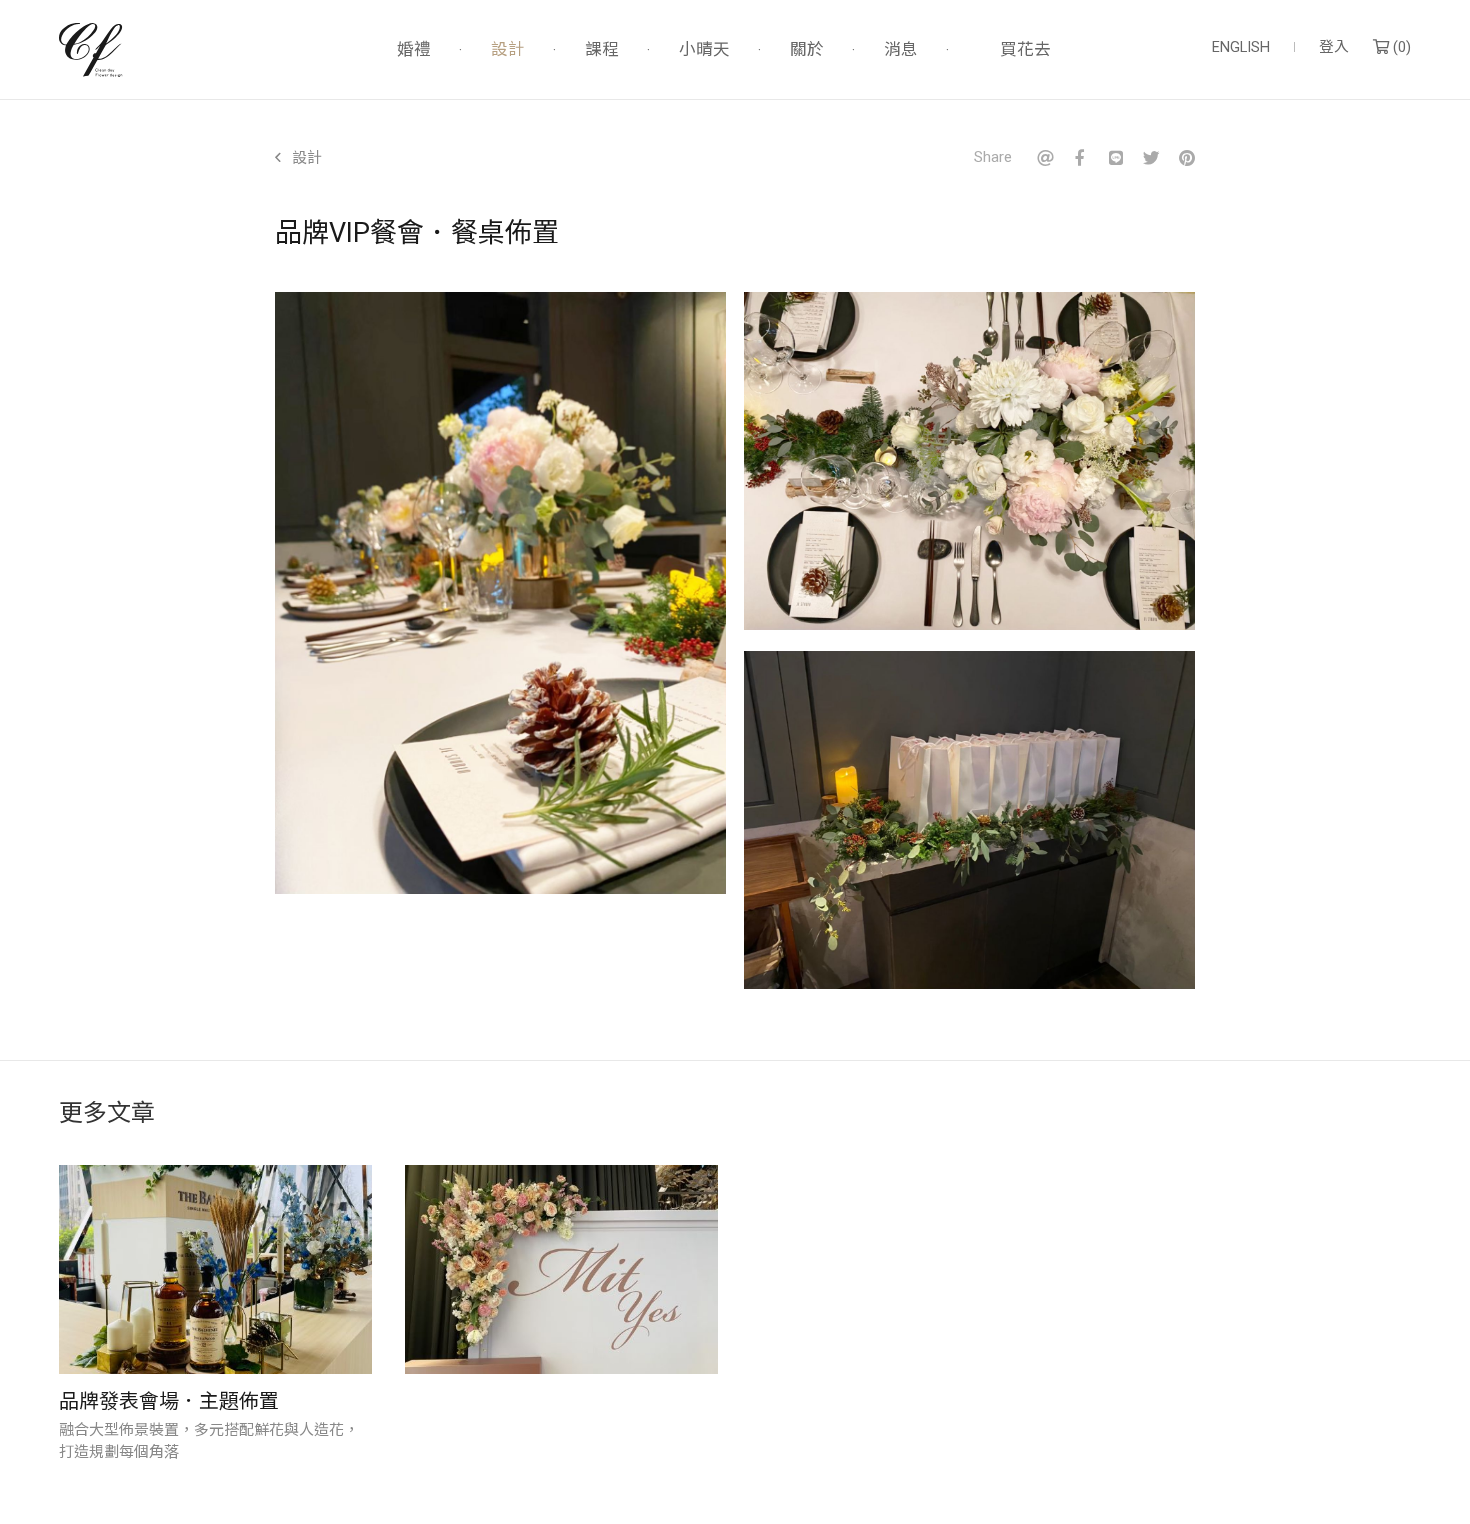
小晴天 (704, 50)
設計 (508, 50)
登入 (1334, 47)
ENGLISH (1241, 47)
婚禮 (414, 50)
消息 (901, 50)
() (1400, 47)
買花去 (1025, 49)
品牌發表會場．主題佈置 (169, 1401)
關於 (807, 50)
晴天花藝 (91, 50)
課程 (602, 50)
